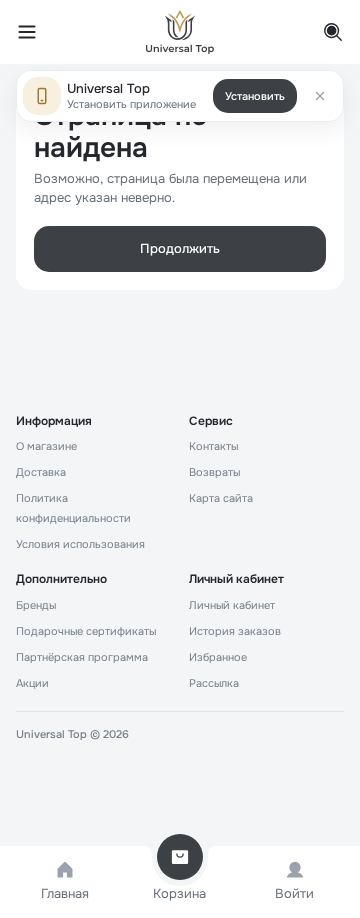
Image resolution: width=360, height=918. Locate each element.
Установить (255, 96)
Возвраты (214, 472)
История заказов (235, 631)
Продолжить (180, 248)
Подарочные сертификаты (86, 631)
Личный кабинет (232, 605)
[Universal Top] (180, 32)
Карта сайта (221, 498)
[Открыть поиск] (322, 32)
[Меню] (38, 32)
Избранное (218, 657)
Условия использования (80, 544)
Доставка (41, 472)
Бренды (36, 605)
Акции (32, 683)
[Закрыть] (320, 96)
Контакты (213, 446)
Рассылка (214, 683)
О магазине (46, 446)
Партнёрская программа (82, 657)
